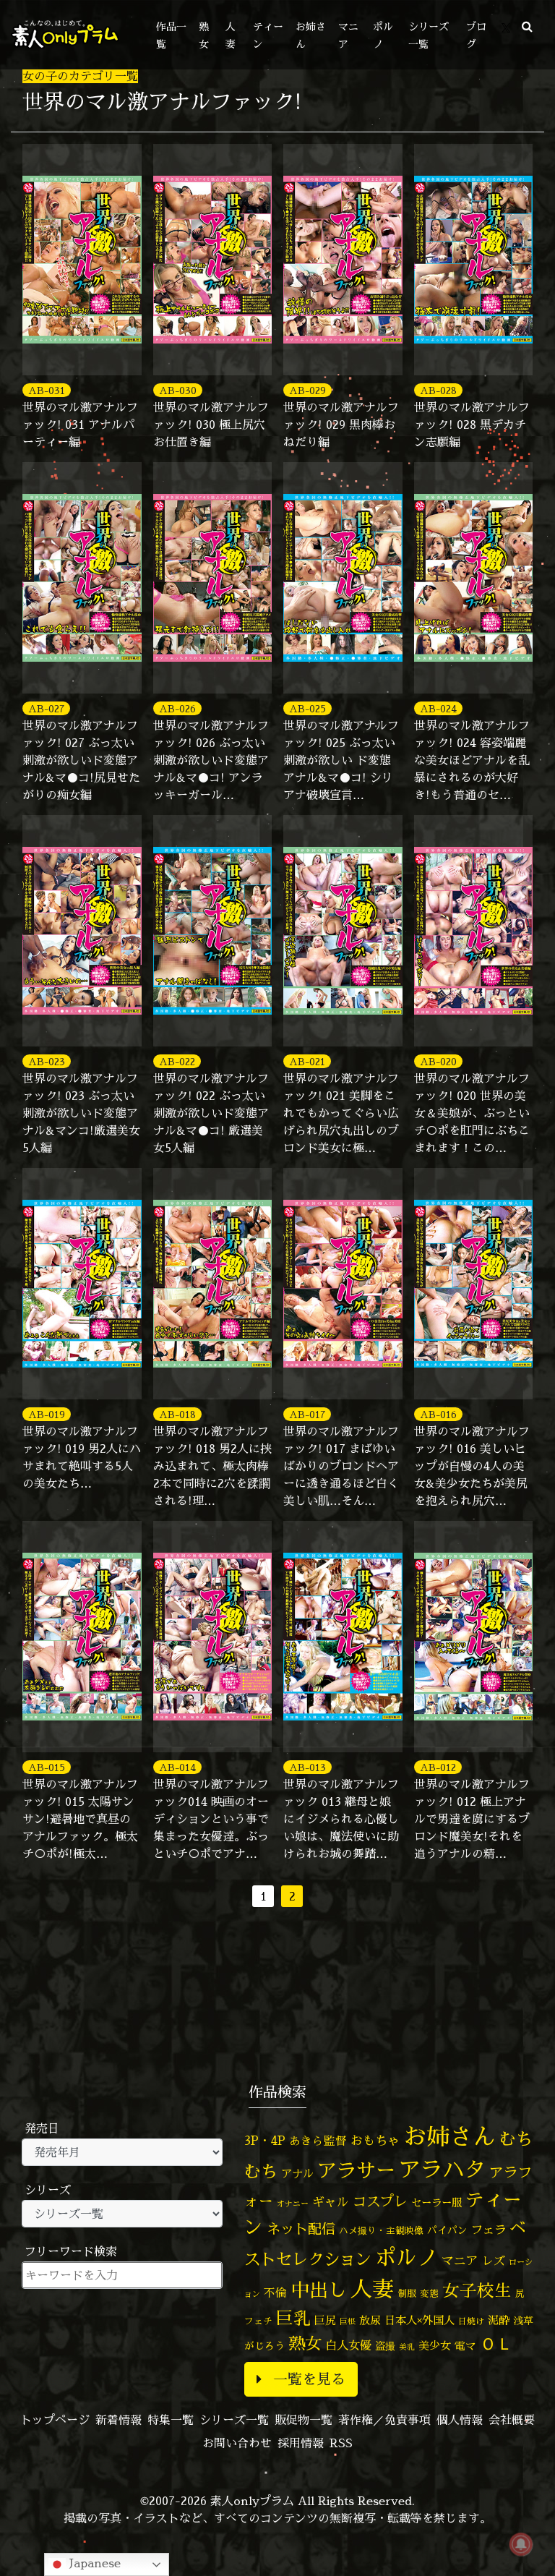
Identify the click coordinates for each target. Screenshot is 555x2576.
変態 (429, 2293)
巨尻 (325, 2320)
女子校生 (477, 2291)
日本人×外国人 (420, 2320)
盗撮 (385, 2346)
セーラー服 (436, 2203)
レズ (494, 2261)
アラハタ (442, 2170)
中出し (319, 2290)
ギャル (331, 2202)
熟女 (305, 2343)
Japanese (93, 2563)
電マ (465, 2346)
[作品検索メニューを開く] (527, 26)
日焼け (471, 2321)
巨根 (348, 2321)
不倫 (275, 2293)
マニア (460, 2260)
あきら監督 (318, 2141)
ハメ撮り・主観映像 (381, 2231)
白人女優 (348, 2345)
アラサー (356, 2170)
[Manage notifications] (521, 2544)
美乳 (407, 2347)
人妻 (372, 2289)
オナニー (293, 2203)
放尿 (370, 2320)
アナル (297, 2174)
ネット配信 (301, 2229)
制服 (407, 2293)
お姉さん (449, 2136)
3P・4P (265, 2140)
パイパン (447, 2230)
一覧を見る (309, 2379)
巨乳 (293, 2318)
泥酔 (499, 2320)
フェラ (489, 2229)
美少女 (435, 2346)
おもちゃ (375, 2140)
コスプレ (380, 2201)
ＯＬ (496, 2343)
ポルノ (406, 2257)
